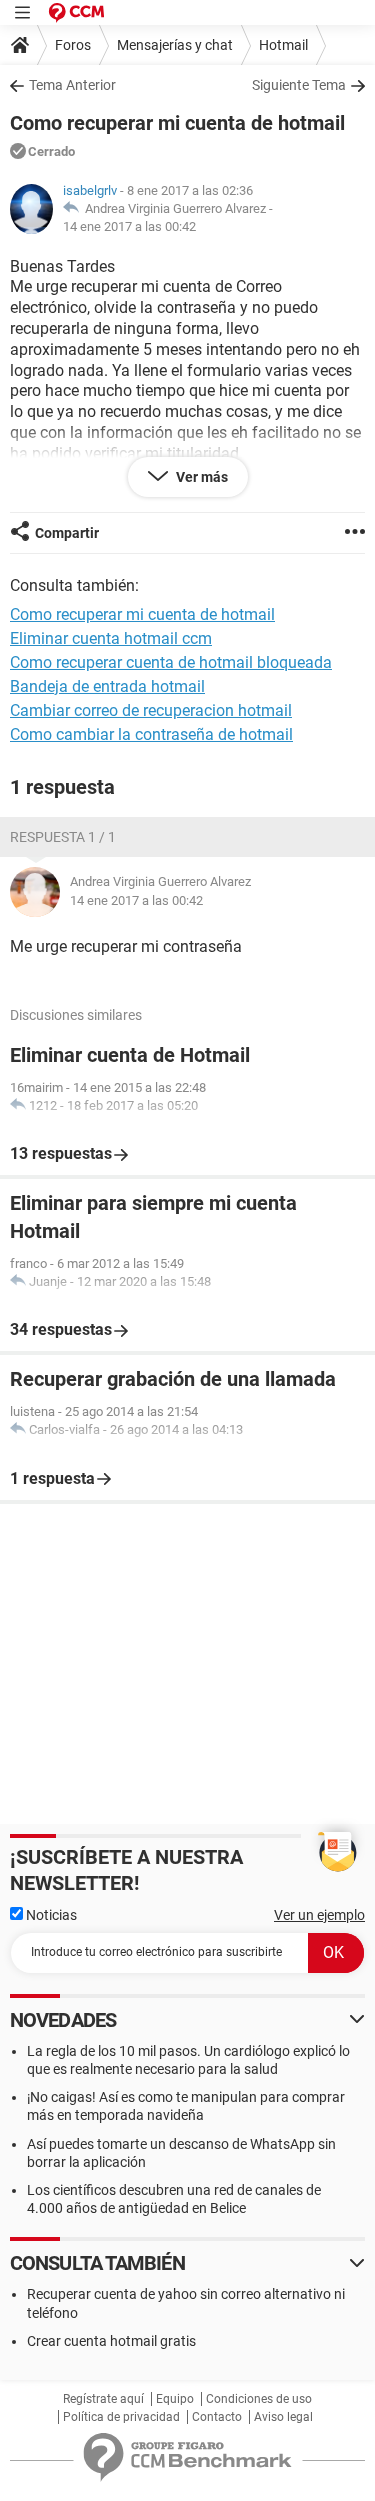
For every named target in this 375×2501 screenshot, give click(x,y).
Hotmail (283, 45)
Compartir (67, 533)
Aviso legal (283, 2417)
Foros (73, 45)
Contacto (217, 2417)
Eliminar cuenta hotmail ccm (111, 638)
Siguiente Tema (299, 85)
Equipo (175, 2399)
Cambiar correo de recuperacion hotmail (151, 710)
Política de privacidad (121, 2417)
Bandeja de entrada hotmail (107, 686)
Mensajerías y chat (175, 45)
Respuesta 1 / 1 (63, 837)
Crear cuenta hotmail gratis (111, 2341)
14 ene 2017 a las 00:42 (129, 226)
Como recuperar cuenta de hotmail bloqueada (171, 662)
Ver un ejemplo (319, 1915)
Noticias (50, 1915)
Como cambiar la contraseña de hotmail (151, 734)
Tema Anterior (72, 85)
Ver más (200, 477)
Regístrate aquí (103, 2399)
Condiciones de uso (259, 2399)
